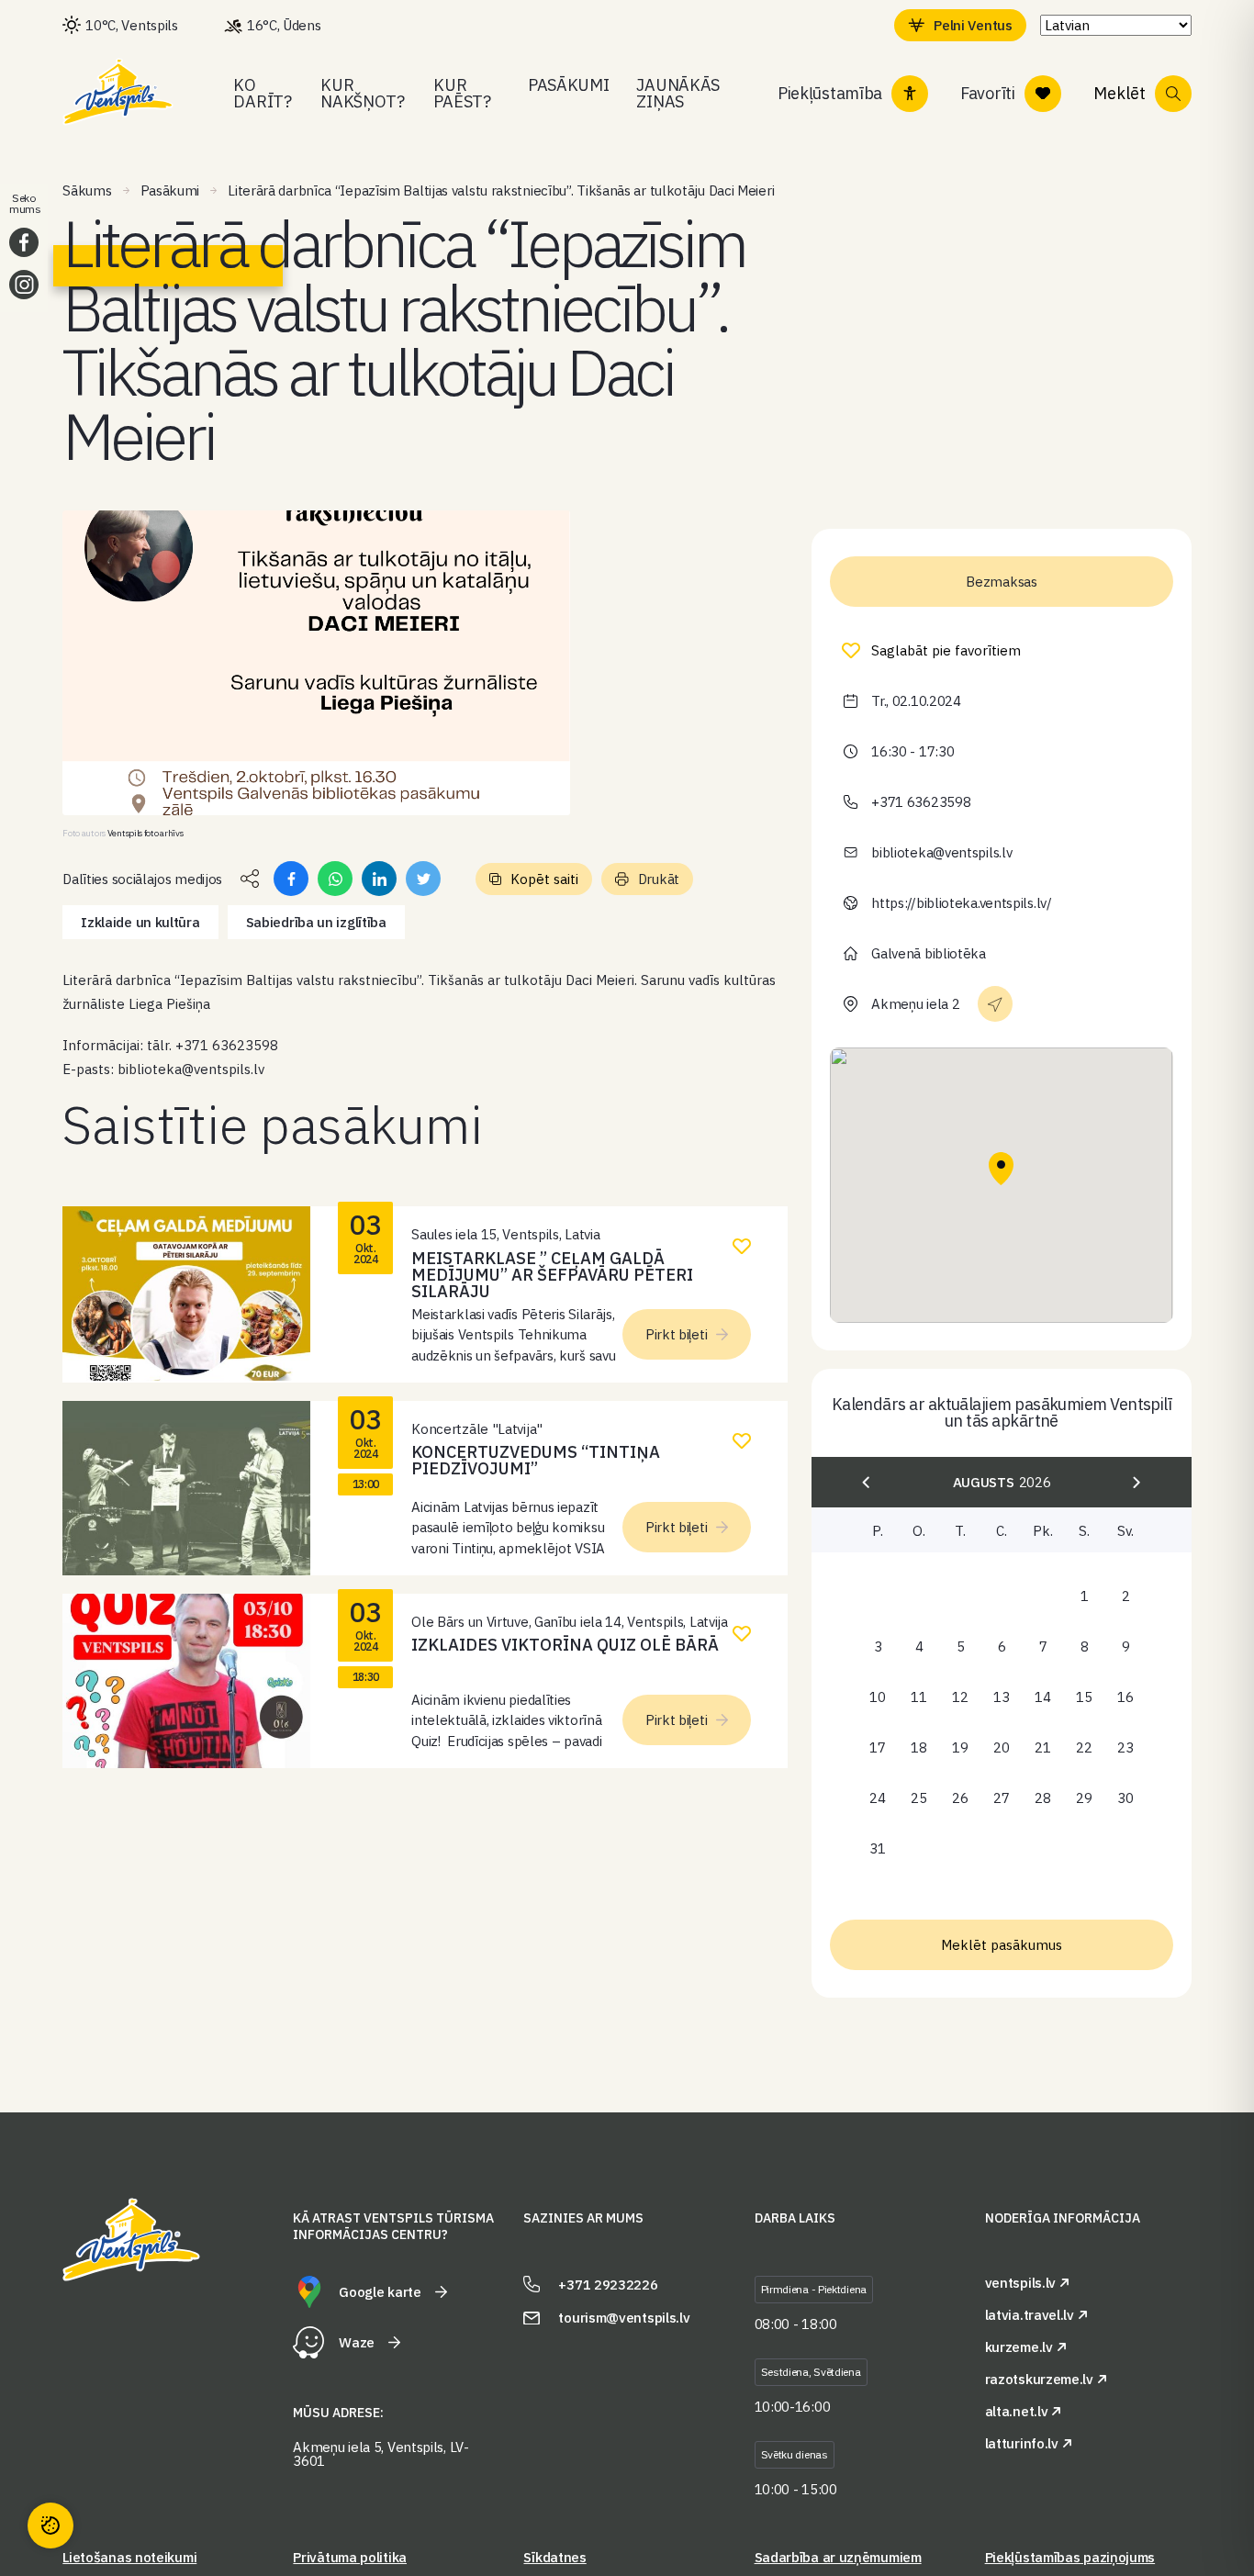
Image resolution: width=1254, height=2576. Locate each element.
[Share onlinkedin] (379, 879)
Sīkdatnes (554, 2557)
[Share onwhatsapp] (335, 879)
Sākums (87, 190)
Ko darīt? (262, 93)
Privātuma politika (350, 2557)
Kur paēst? (462, 93)
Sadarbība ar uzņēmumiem (838, 2557)
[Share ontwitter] (423, 879)
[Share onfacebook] (291, 879)
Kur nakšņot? (363, 93)
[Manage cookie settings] (50, 2526)
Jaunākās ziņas (678, 93)
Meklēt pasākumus (1002, 1945)
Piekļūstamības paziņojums (1070, 2557)
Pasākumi (569, 85)
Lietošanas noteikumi (129, 2557)
